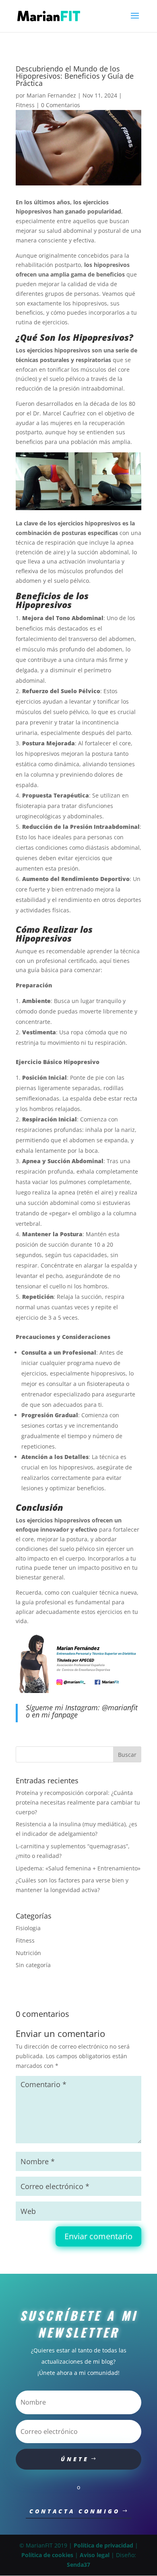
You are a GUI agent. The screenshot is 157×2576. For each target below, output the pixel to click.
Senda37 (78, 2565)
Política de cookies (47, 2555)
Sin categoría (33, 1965)
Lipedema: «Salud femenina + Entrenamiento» (78, 1868)
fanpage (65, 1715)
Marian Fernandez (51, 95)
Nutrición (28, 1953)
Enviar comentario (98, 2236)
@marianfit (120, 1707)
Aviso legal (95, 2555)
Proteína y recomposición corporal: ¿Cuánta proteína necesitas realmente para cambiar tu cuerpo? (78, 1802)
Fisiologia (28, 1928)
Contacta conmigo (75, 2511)
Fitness (25, 105)
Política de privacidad (103, 2545)
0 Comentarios (61, 105)
